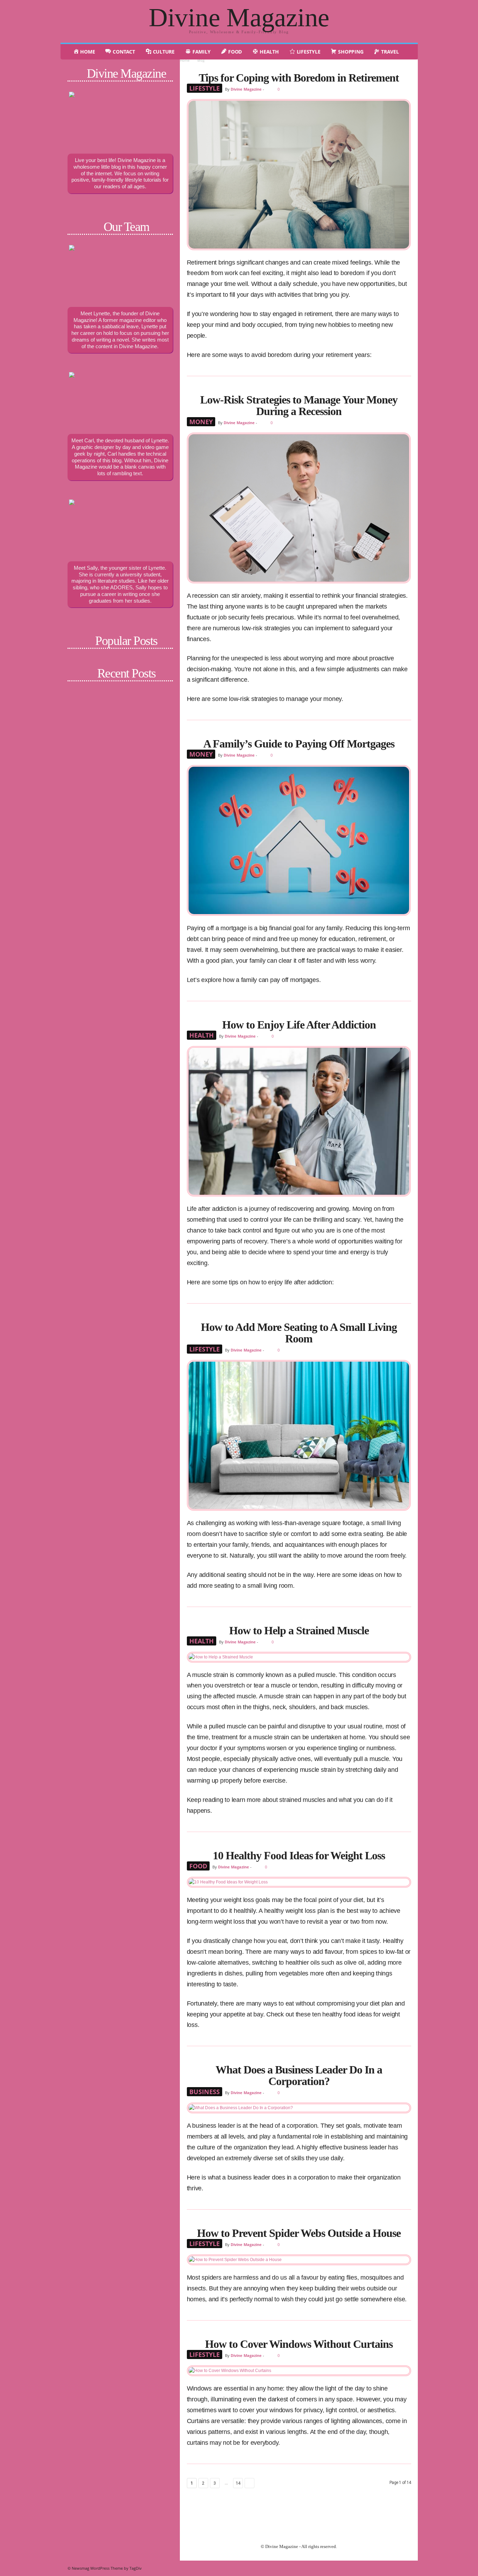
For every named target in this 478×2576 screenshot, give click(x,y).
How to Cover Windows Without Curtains (299, 2344)
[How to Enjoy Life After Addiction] (299, 1121)
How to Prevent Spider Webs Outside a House (299, 2233)
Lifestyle (205, 88)
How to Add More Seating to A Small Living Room (299, 1333)
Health (202, 1035)
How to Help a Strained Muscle (299, 1630)
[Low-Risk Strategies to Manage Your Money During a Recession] (299, 508)
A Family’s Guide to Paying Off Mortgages (299, 744)
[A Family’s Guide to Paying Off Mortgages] (299, 840)
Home (185, 60)
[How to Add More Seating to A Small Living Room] (299, 1435)
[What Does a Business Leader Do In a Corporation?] (299, 2108)
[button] (407, 52)
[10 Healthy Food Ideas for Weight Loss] (299, 1882)
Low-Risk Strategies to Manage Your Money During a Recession (299, 405)
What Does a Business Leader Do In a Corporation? (299, 2075)
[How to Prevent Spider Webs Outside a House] (299, 2260)
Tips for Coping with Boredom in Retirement (299, 78)
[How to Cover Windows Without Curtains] (299, 2371)
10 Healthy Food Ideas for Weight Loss (299, 1855)
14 (238, 2483)
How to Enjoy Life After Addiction (299, 1025)
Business (205, 2092)
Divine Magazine (246, 89)
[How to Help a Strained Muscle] (299, 1657)
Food (198, 1866)
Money (201, 422)
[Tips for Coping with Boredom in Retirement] (299, 175)
